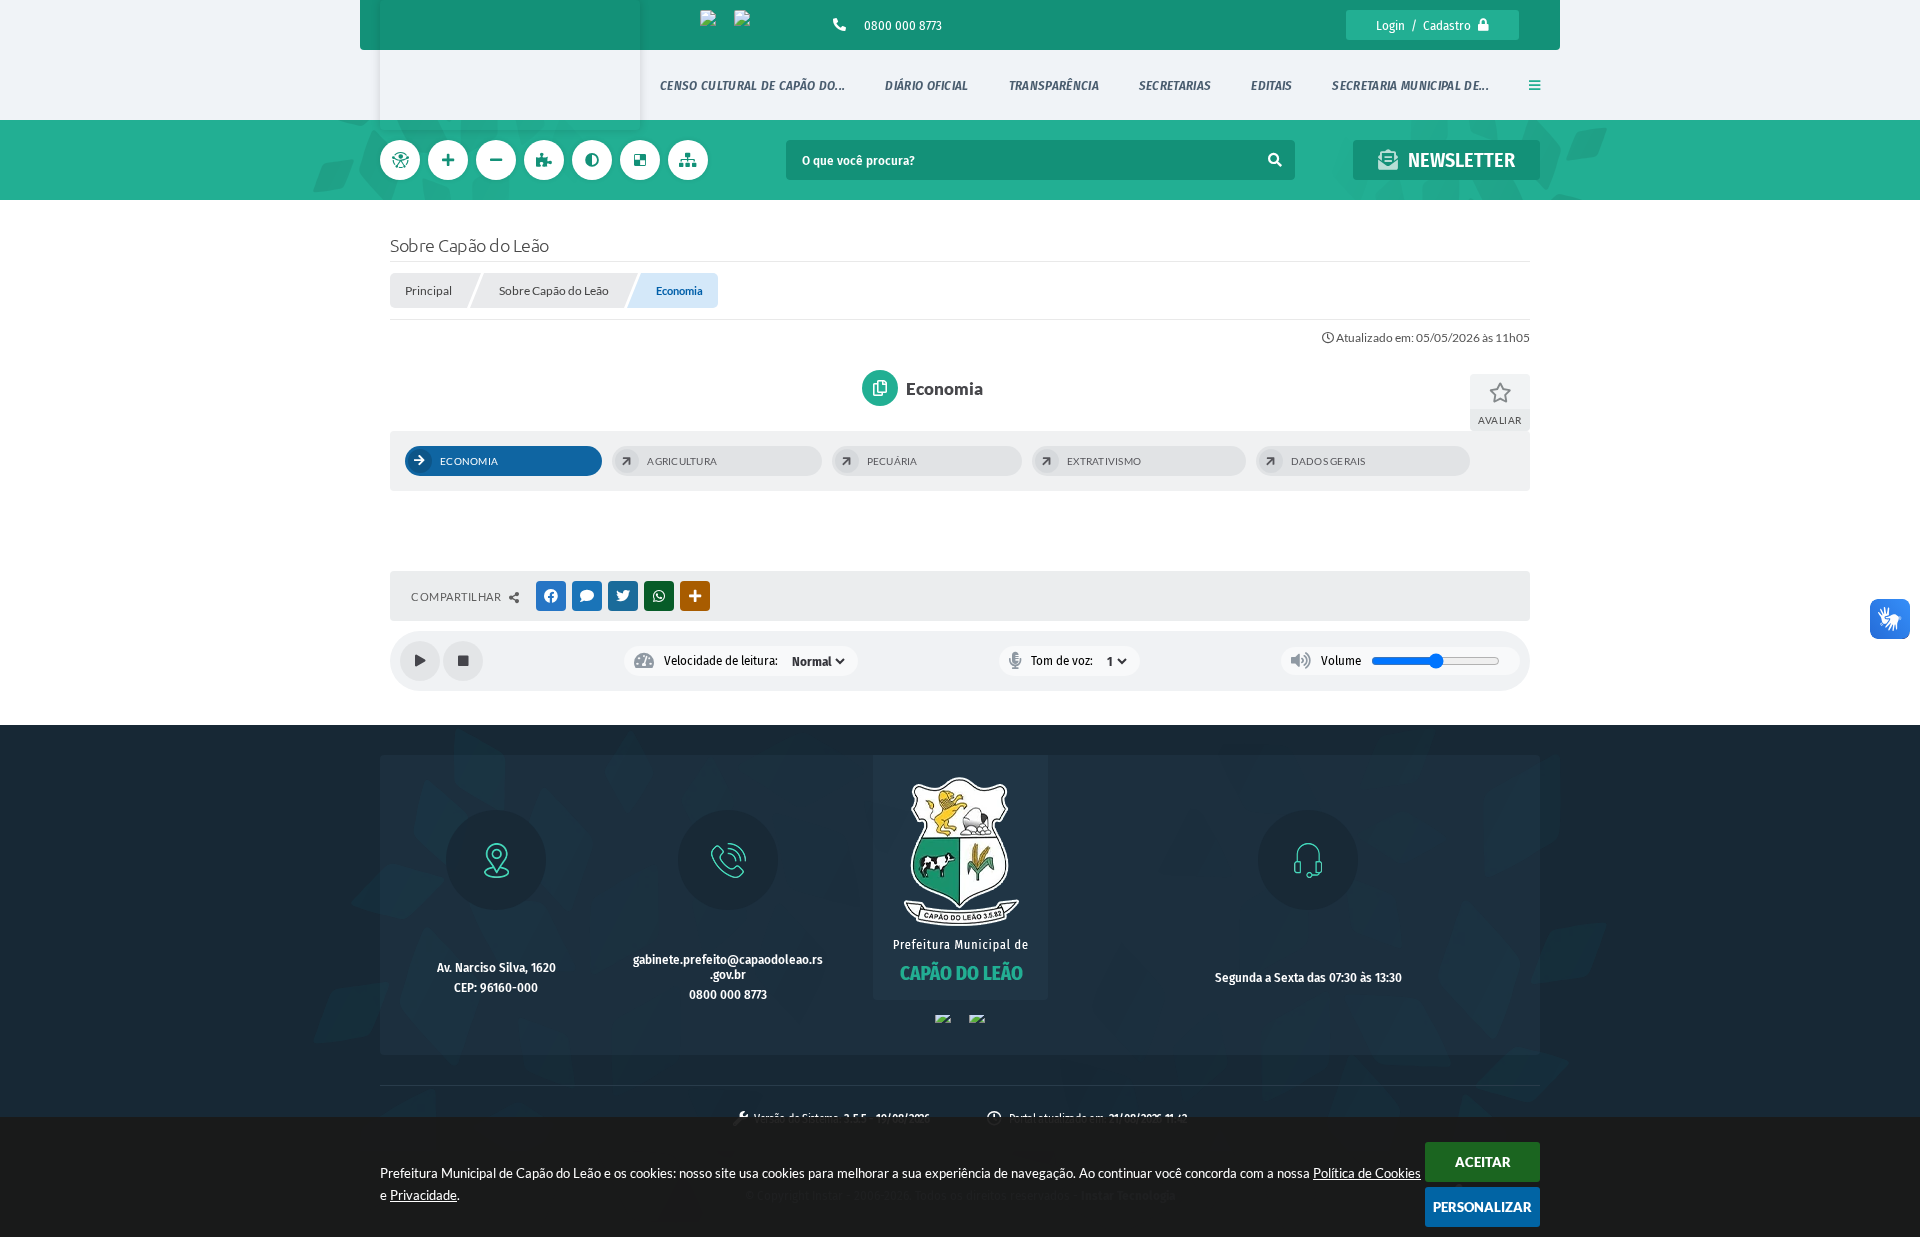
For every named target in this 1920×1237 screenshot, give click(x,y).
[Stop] (463, 661)
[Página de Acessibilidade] (402, 160)
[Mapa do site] (690, 160)
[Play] (420, 661)
